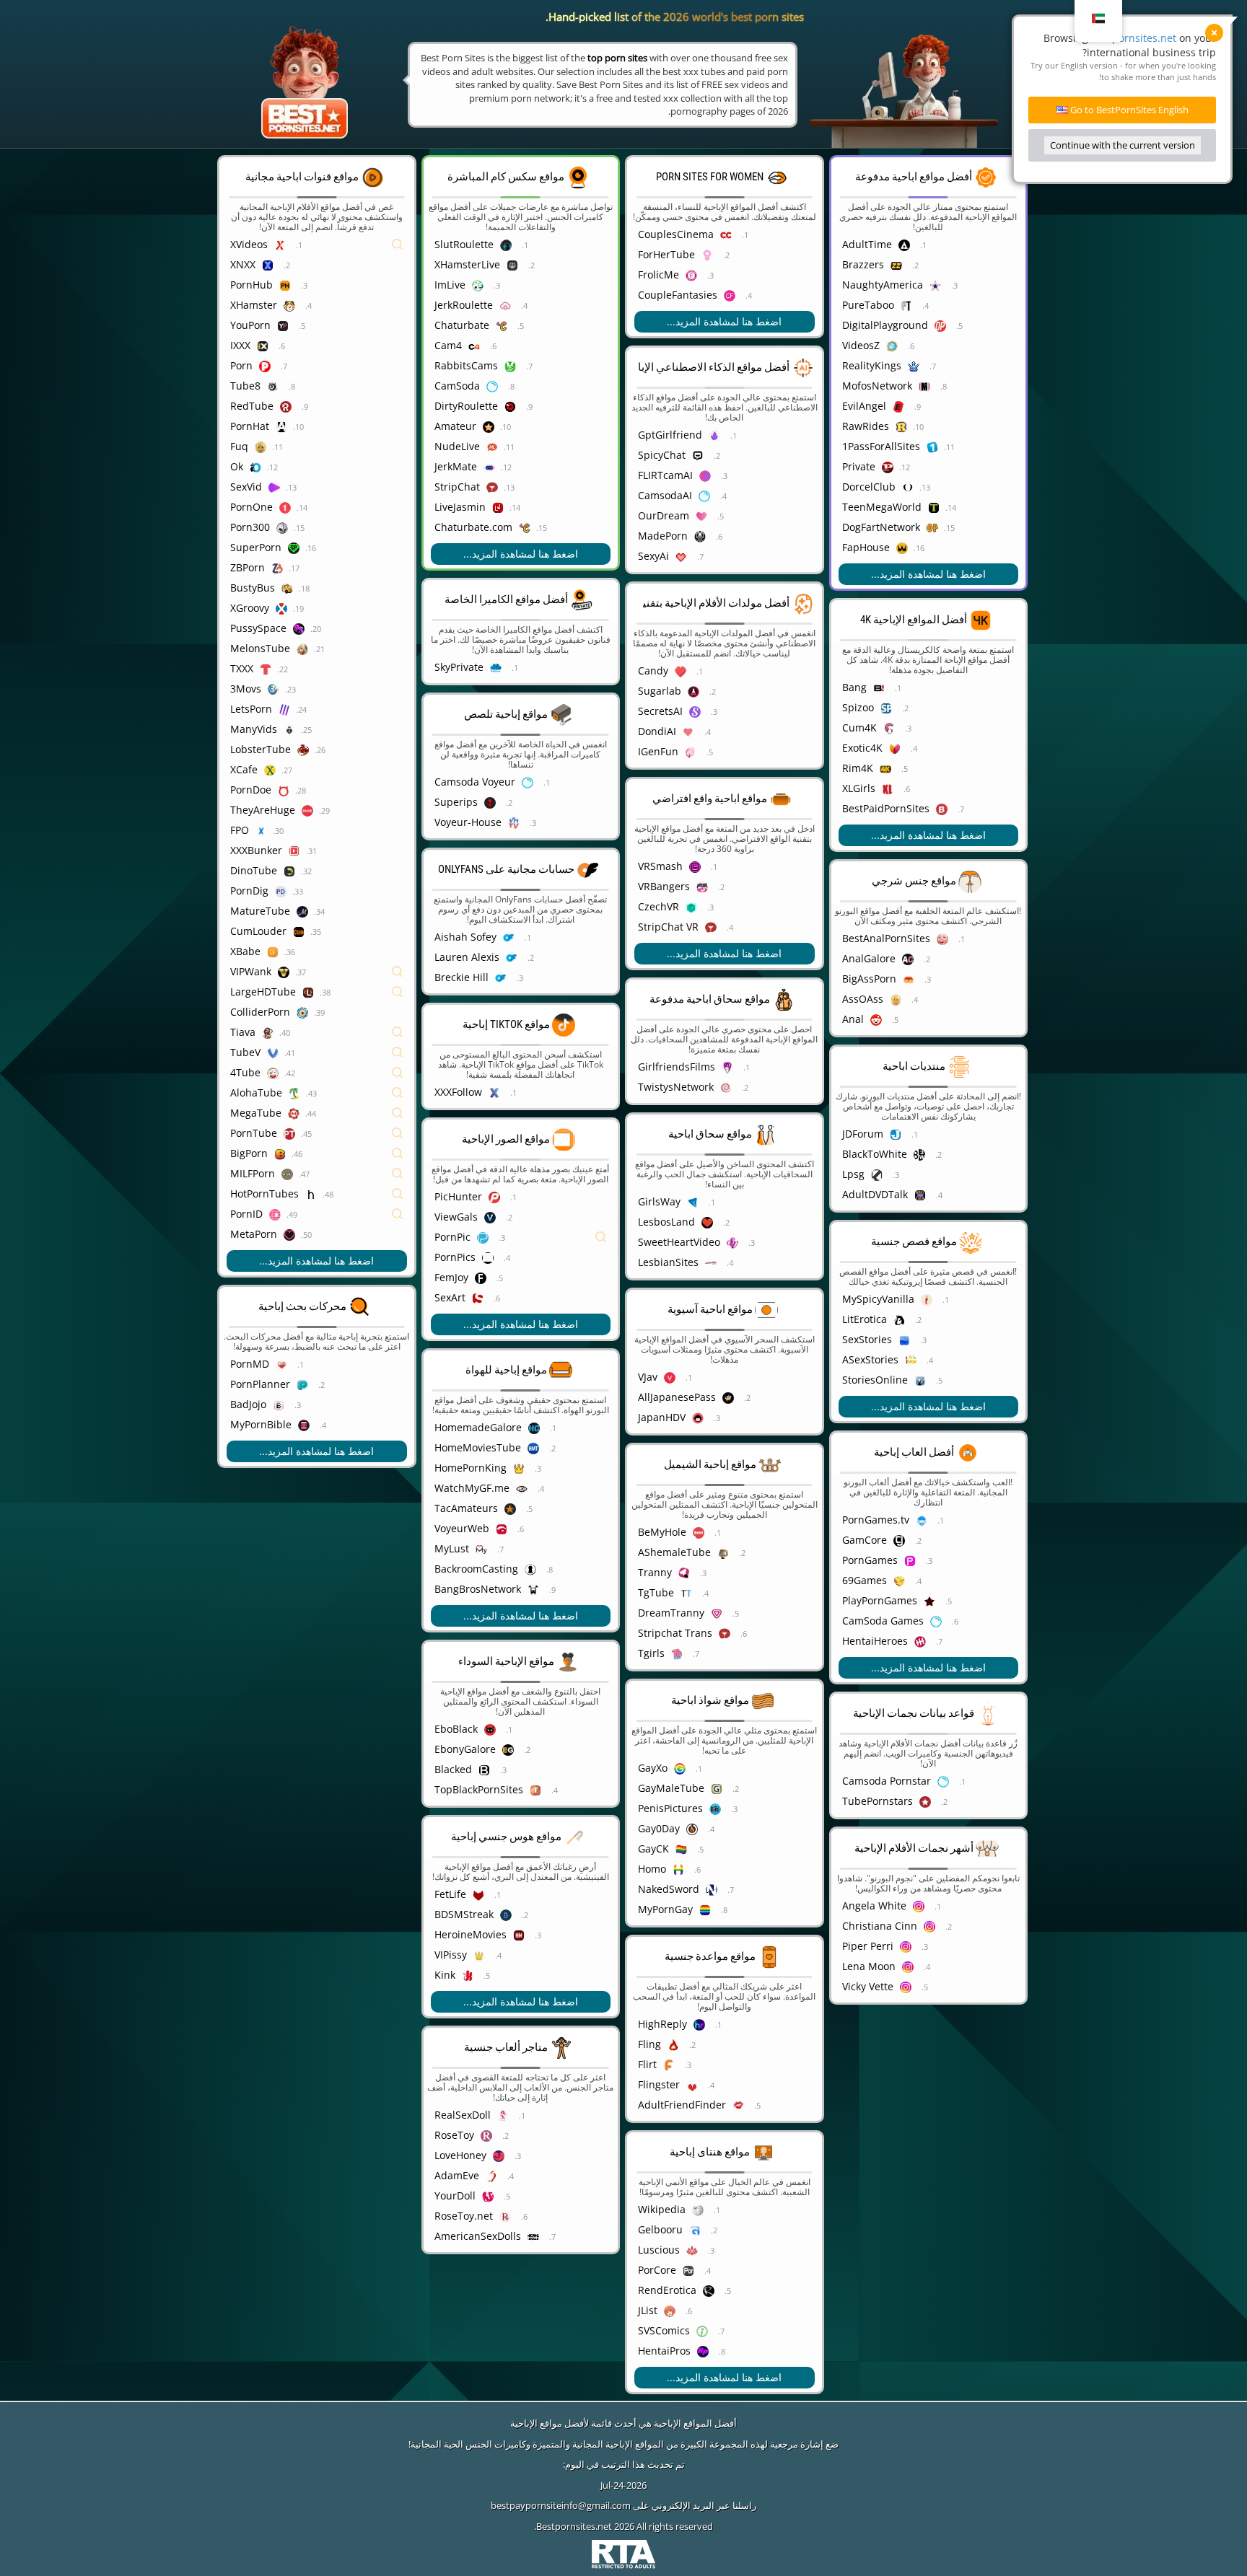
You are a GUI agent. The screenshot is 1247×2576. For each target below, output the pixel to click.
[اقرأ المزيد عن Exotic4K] (1008, 748)
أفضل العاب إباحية (914, 1452)
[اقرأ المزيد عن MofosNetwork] (1008, 386)
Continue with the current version (1123, 145)
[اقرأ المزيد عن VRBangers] (804, 887)
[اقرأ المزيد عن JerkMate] (600, 467)
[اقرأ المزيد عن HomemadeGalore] (600, 1428)
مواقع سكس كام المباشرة (506, 177)
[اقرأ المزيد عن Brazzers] (1008, 265)
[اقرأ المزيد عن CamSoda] (600, 386)
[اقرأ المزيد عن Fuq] (396, 447)
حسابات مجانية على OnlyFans (506, 869)
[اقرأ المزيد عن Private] (1008, 467)
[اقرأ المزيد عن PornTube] (396, 1133)
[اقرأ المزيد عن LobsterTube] (396, 749)
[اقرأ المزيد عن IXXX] (396, 346)
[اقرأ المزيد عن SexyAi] (804, 556)
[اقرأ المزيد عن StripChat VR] (804, 927)
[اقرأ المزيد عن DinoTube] (396, 871)
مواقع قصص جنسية (914, 1241)
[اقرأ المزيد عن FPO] (396, 830)
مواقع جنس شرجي (914, 881)
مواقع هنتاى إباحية (710, 2152)
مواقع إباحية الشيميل (710, 1464)
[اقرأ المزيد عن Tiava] (396, 1032)
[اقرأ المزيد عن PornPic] (600, 1237)
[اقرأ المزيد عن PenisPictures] (804, 1808)
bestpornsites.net (1134, 38)
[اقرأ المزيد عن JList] (804, 2311)
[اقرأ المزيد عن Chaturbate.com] (600, 527)
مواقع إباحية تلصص (506, 714)
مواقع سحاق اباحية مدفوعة (710, 999)
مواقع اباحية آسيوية (710, 1309)
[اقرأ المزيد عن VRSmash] (804, 866)
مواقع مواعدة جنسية (710, 1956)
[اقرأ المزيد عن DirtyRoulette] (600, 406)
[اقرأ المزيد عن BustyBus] (396, 588)
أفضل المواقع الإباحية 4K (914, 620)
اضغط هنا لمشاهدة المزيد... (316, 1261)
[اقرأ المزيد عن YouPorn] (396, 325)
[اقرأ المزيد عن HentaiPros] (804, 2351)
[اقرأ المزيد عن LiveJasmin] (600, 507)
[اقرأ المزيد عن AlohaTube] (396, 1093)
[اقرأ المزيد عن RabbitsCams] (600, 366)
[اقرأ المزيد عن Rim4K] (1008, 768)
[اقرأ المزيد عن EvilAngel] (1008, 406)
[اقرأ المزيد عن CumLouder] (396, 931)
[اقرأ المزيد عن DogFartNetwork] (1008, 527)
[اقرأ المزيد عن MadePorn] (804, 536)
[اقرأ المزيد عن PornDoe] (396, 790)
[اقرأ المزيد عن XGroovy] (396, 608)
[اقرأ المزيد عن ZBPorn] (396, 568)
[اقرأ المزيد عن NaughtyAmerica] (1008, 285)
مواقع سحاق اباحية (710, 1134)
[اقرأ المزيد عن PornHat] (396, 426)
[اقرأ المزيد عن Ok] (396, 467)
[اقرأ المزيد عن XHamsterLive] (600, 265)
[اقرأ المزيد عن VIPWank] (396, 972)
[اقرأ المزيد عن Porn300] (396, 527)
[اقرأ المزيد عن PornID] (396, 1214)
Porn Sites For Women (710, 177)
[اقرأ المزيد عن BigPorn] (396, 1153)
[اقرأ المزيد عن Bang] (1008, 687)
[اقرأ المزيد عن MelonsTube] (396, 649)
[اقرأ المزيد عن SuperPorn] (396, 548)
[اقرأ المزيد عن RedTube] (396, 406)
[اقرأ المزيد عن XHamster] (396, 305)
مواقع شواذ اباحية (710, 1700)
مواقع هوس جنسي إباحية (506, 1837)
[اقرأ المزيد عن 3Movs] (396, 689)
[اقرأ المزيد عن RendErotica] (804, 2290)
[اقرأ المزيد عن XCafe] (396, 770)
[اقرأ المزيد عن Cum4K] (1008, 728)
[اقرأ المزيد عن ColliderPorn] (396, 1012)
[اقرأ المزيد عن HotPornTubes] (396, 1194)
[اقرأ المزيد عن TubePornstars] (1008, 1801)
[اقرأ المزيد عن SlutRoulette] (600, 245)
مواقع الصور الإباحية (506, 1139)
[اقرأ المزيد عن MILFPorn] (396, 1174)
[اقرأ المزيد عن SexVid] (396, 487)
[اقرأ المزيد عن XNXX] (396, 265)
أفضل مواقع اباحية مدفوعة (914, 177)
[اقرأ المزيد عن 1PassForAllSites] (1008, 447)
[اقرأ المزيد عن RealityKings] (1008, 366)
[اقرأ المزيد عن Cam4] (600, 346)
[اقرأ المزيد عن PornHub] (396, 285)
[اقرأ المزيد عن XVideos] (396, 245)
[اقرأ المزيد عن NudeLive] (600, 447)
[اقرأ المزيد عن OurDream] (804, 516)
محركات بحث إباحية (302, 1306)
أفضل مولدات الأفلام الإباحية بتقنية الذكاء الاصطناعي (673, 603)
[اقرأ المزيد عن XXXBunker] (396, 850)
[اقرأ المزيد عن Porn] (396, 366)
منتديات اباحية (914, 1066)
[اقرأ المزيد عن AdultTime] (1008, 245)
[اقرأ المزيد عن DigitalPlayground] (1008, 325)
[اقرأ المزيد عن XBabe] (396, 951)
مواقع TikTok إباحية (506, 1024)
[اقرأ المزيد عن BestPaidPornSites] (1008, 809)
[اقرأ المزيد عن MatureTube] (396, 911)
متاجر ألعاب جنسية (506, 2047)
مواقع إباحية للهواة (506, 1370)
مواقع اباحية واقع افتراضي (710, 799)
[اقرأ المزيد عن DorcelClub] (1008, 487)
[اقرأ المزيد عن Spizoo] (1008, 708)
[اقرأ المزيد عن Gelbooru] (804, 2230)
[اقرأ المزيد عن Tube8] (396, 386)
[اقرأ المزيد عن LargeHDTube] (396, 992)
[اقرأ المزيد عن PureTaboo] (1008, 305)
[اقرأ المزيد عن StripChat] (600, 487)
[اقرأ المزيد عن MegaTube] (396, 1113)
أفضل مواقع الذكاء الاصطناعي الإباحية (706, 367)
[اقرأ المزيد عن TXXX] (396, 669)
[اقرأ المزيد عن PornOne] (396, 507)
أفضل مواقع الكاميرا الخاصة (506, 599)
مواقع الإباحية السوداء (506, 1661)
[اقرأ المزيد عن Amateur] (600, 426)
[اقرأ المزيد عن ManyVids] (396, 729)
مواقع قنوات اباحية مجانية (302, 177)
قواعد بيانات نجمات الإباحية (914, 1713)
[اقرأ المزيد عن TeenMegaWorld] (1008, 507)
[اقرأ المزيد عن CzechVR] (804, 907)
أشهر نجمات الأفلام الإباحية (914, 1848)
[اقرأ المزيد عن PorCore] (804, 2270)
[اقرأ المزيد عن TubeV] (396, 1052)
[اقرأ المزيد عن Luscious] (804, 2250)
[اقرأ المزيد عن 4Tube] (396, 1073)
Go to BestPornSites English (1128, 110)
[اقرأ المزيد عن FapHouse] (1008, 548)
